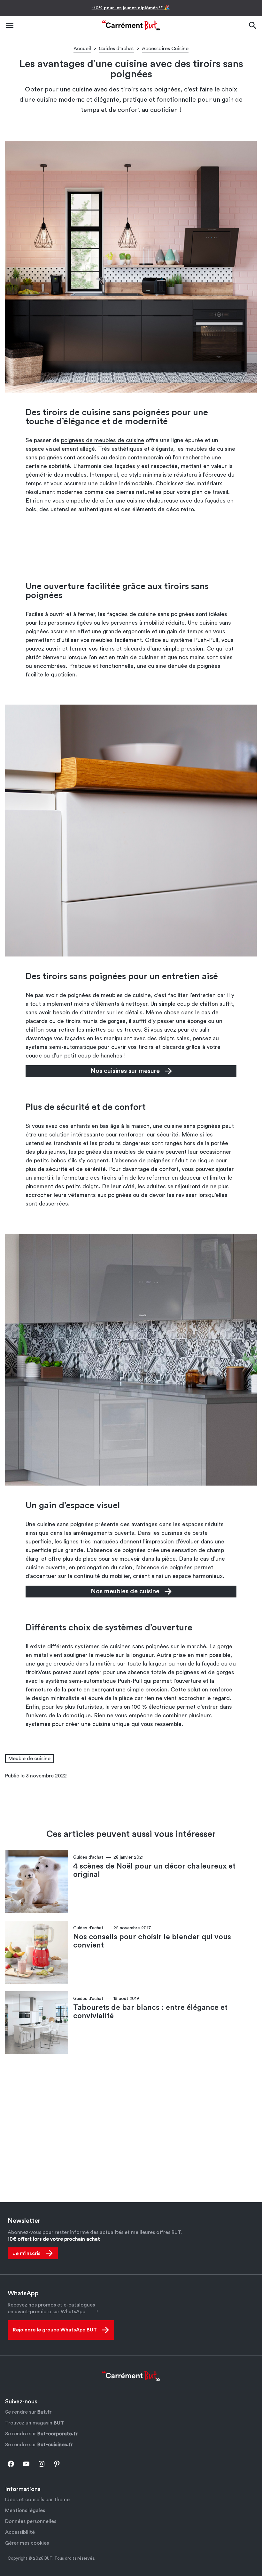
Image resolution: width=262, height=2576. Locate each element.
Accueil (82, 49)
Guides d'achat (116, 49)
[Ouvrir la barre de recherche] (252, 25)
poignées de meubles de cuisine (103, 440)
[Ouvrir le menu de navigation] (10, 25)
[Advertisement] (131, 547)
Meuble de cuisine (29, 1759)
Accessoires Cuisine (165, 49)
